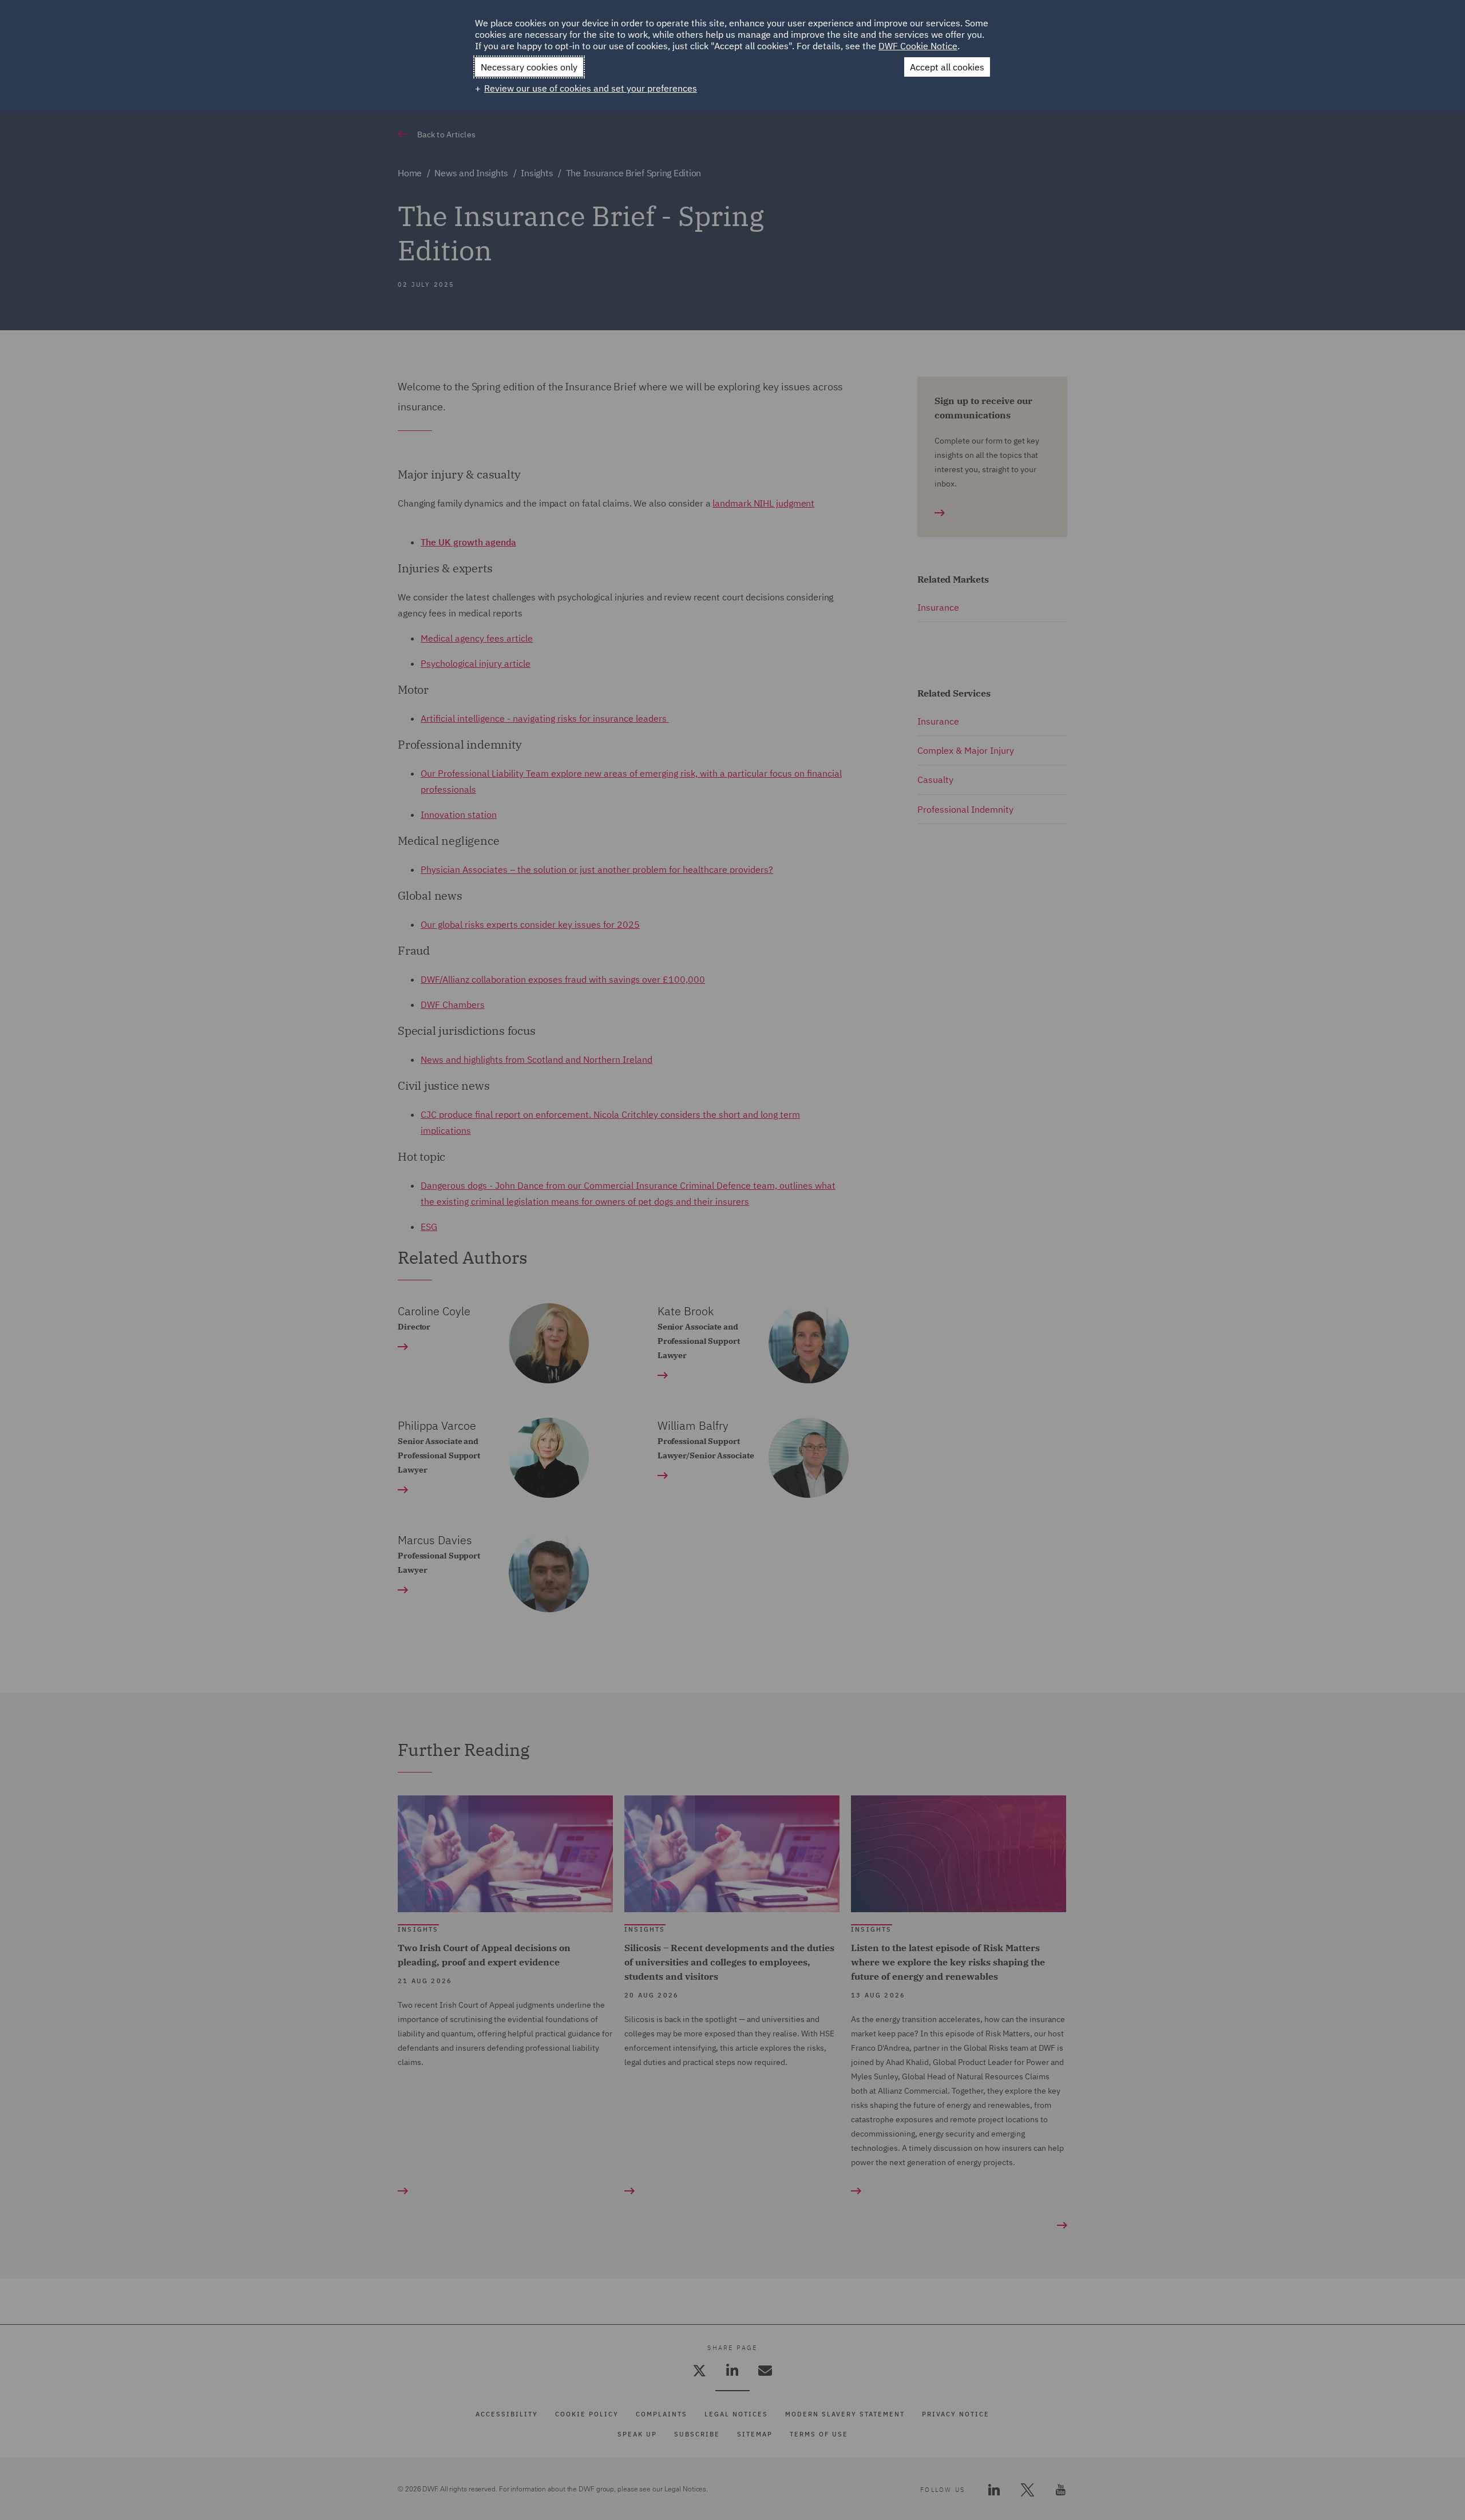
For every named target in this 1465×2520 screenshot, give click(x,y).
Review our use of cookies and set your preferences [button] (591, 88)
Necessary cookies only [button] (529, 67)
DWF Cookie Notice (918, 46)
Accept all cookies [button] (947, 67)
